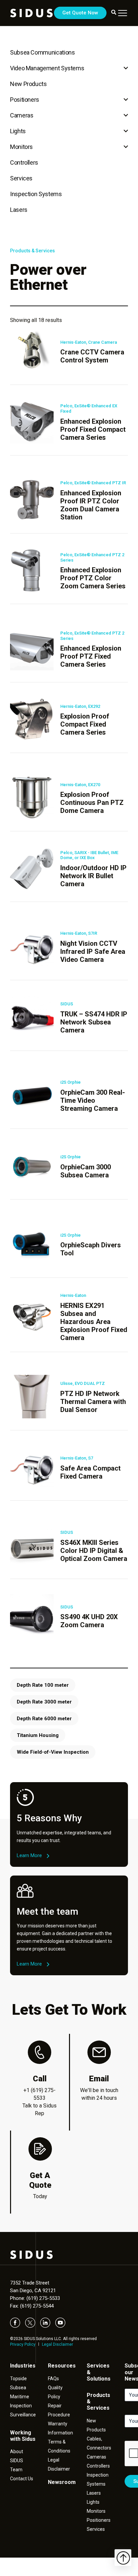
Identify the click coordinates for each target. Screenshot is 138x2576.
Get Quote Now (80, 13)
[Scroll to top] (123, 2558)
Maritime (20, 2397)
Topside (18, 2379)
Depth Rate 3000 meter (44, 1702)
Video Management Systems (47, 68)
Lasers (19, 210)
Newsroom (62, 2482)
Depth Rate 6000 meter (44, 1719)
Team (16, 2470)
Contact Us (22, 2479)
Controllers (24, 162)
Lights (18, 131)
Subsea (18, 2388)
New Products (28, 84)
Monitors (21, 147)
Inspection (21, 2406)
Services (21, 178)
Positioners (25, 100)
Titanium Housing (38, 1735)
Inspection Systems (36, 194)
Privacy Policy (23, 2344)
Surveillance (23, 2415)
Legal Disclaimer (57, 2344)
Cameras (22, 115)
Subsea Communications (42, 52)
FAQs (53, 2379)
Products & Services (32, 251)
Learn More (29, 1855)
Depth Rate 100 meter (43, 1685)
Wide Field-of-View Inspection (53, 1752)
